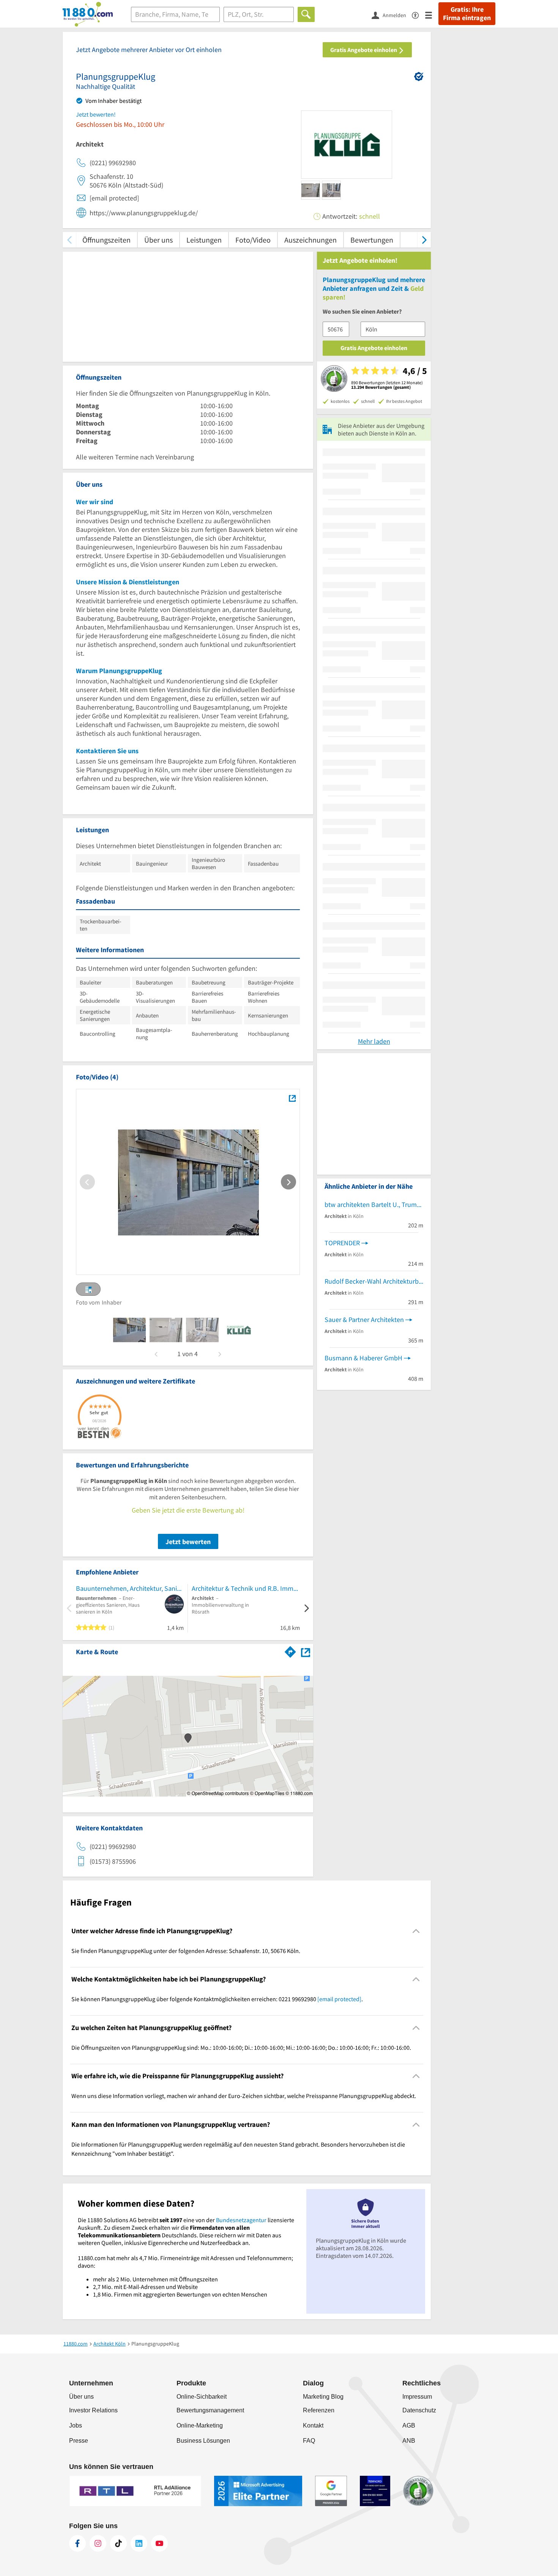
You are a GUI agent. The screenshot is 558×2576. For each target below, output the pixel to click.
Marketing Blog (323, 2397)
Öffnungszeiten (106, 240)
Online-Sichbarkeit (202, 2397)
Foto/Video (253, 240)
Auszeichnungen (311, 240)
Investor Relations (93, 2410)
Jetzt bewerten (188, 1542)
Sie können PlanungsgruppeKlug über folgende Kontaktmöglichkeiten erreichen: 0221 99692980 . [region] (217, 1999)
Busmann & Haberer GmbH (363, 1358)
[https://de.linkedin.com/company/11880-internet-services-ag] (139, 2543)
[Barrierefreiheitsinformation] (418, 15)
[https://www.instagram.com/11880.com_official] (98, 2543)
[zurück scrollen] (69, 240)
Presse (79, 2441)
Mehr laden (374, 1041)
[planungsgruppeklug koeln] (129, 1330)
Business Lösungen (203, 2441)
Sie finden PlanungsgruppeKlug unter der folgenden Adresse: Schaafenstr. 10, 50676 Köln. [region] (186, 1951)
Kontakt (313, 2425)
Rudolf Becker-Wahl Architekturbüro (374, 1281)
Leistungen (204, 240)
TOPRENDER (342, 1243)
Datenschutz (419, 2410)
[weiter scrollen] (424, 240)
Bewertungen (372, 240)
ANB (409, 2441)
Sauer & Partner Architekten (364, 1320)
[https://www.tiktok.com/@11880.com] (118, 2543)
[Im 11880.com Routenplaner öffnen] (290, 1650)
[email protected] (339, 1999)
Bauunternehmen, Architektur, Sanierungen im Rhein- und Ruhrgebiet (130, 1588)
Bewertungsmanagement (210, 2410)
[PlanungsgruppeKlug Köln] (292, 1098)
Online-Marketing (200, 2425)
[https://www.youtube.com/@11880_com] (159, 2543)
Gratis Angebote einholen (364, 50)
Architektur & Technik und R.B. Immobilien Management (246, 1588)
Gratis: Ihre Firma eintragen (467, 14)
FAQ (309, 2441)
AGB (409, 2425)
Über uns (158, 240)
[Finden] (306, 14)
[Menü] (432, 15)
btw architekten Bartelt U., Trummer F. (374, 1204)
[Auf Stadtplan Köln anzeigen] (306, 1651)
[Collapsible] (416, 1931)
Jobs (76, 2425)
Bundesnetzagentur (241, 2220)
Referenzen (319, 2410)
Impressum (417, 2397)
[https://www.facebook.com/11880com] (77, 2543)
